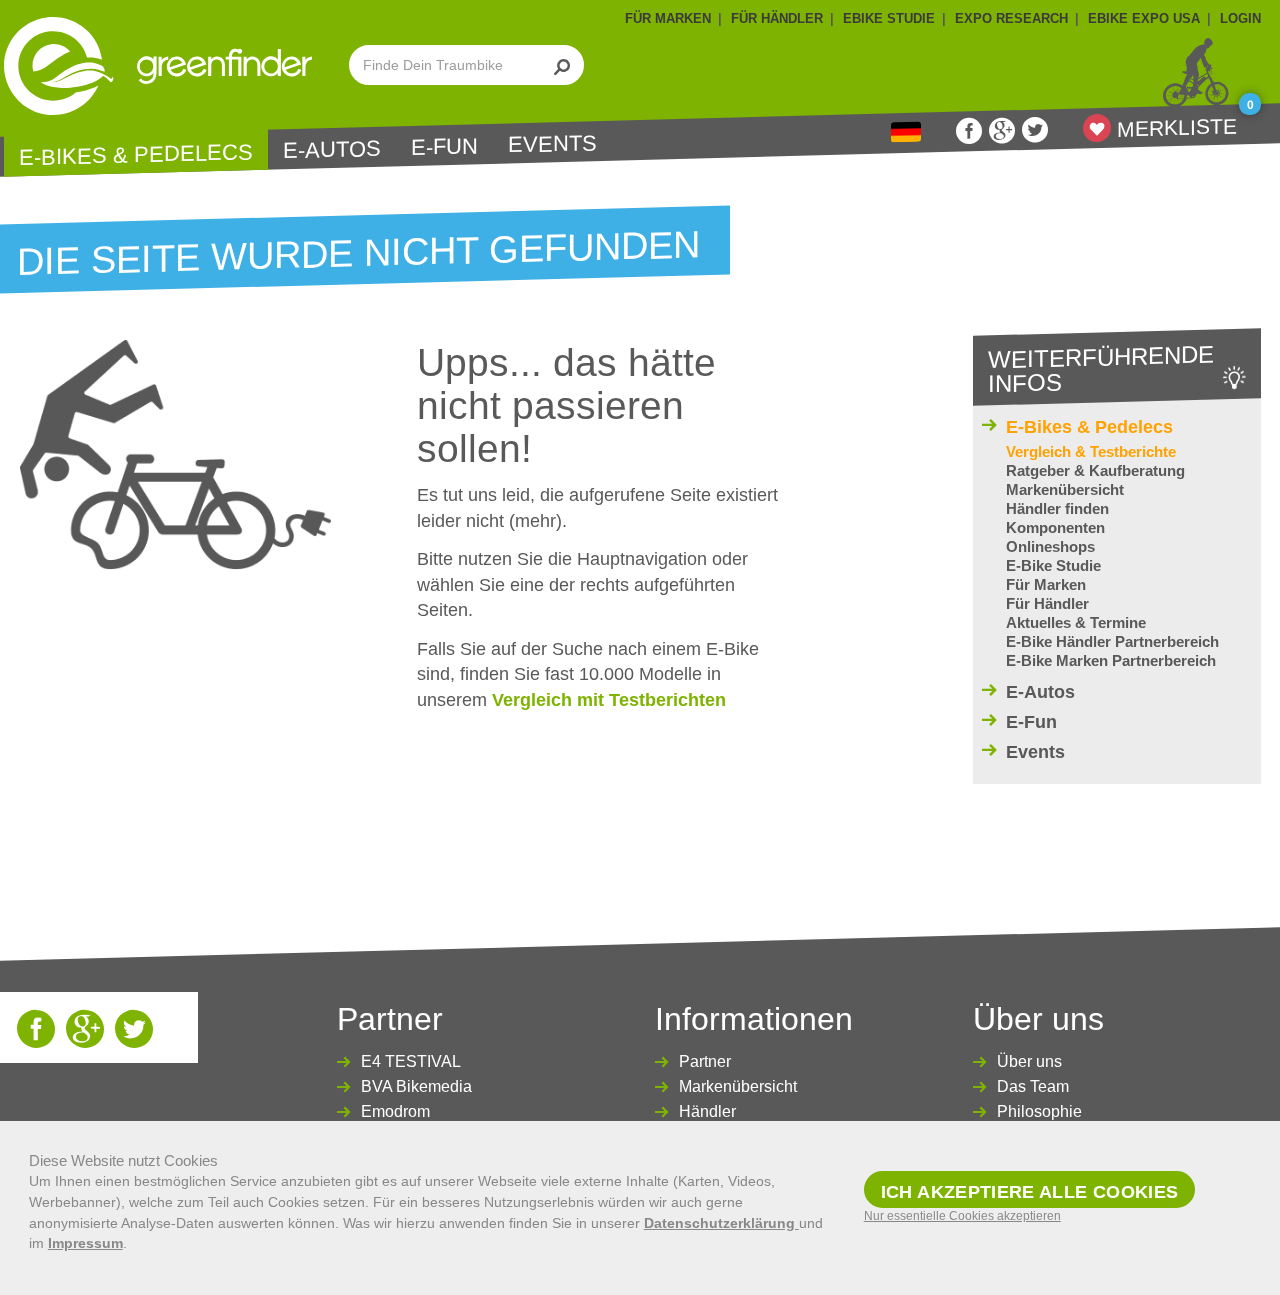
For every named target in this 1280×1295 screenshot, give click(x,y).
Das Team (1033, 1086)
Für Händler (1047, 603)
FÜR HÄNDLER (777, 18)
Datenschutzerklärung (721, 1223)
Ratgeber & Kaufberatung (1095, 470)
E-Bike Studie (1053, 565)
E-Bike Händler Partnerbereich (1112, 641)
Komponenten (1055, 527)
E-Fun (444, 147)
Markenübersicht (1065, 489)
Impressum (85, 1243)
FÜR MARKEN (668, 18)
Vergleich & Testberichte (1091, 451)
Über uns (1029, 1061)
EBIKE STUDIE (889, 18)
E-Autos (332, 150)
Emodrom (395, 1111)
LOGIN (1240, 18)
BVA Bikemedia (416, 1086)
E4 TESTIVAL (411, 1061)
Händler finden (1057, 508)
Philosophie (1039, 1111)
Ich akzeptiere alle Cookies (1030, 1192)
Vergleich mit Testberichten (609, 700)
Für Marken (1046, 584)
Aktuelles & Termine (1076, 622)
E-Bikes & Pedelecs (136, 154)
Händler (707, 1111)
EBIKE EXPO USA (1144, 18)
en (906, 132)
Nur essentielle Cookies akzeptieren (962, 1216)
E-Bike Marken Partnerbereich (1111, 660)
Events (552, 143)
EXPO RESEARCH (1011, 18)
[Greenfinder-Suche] (562, 65)
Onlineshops (1050, 546)
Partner (705, 1061)
